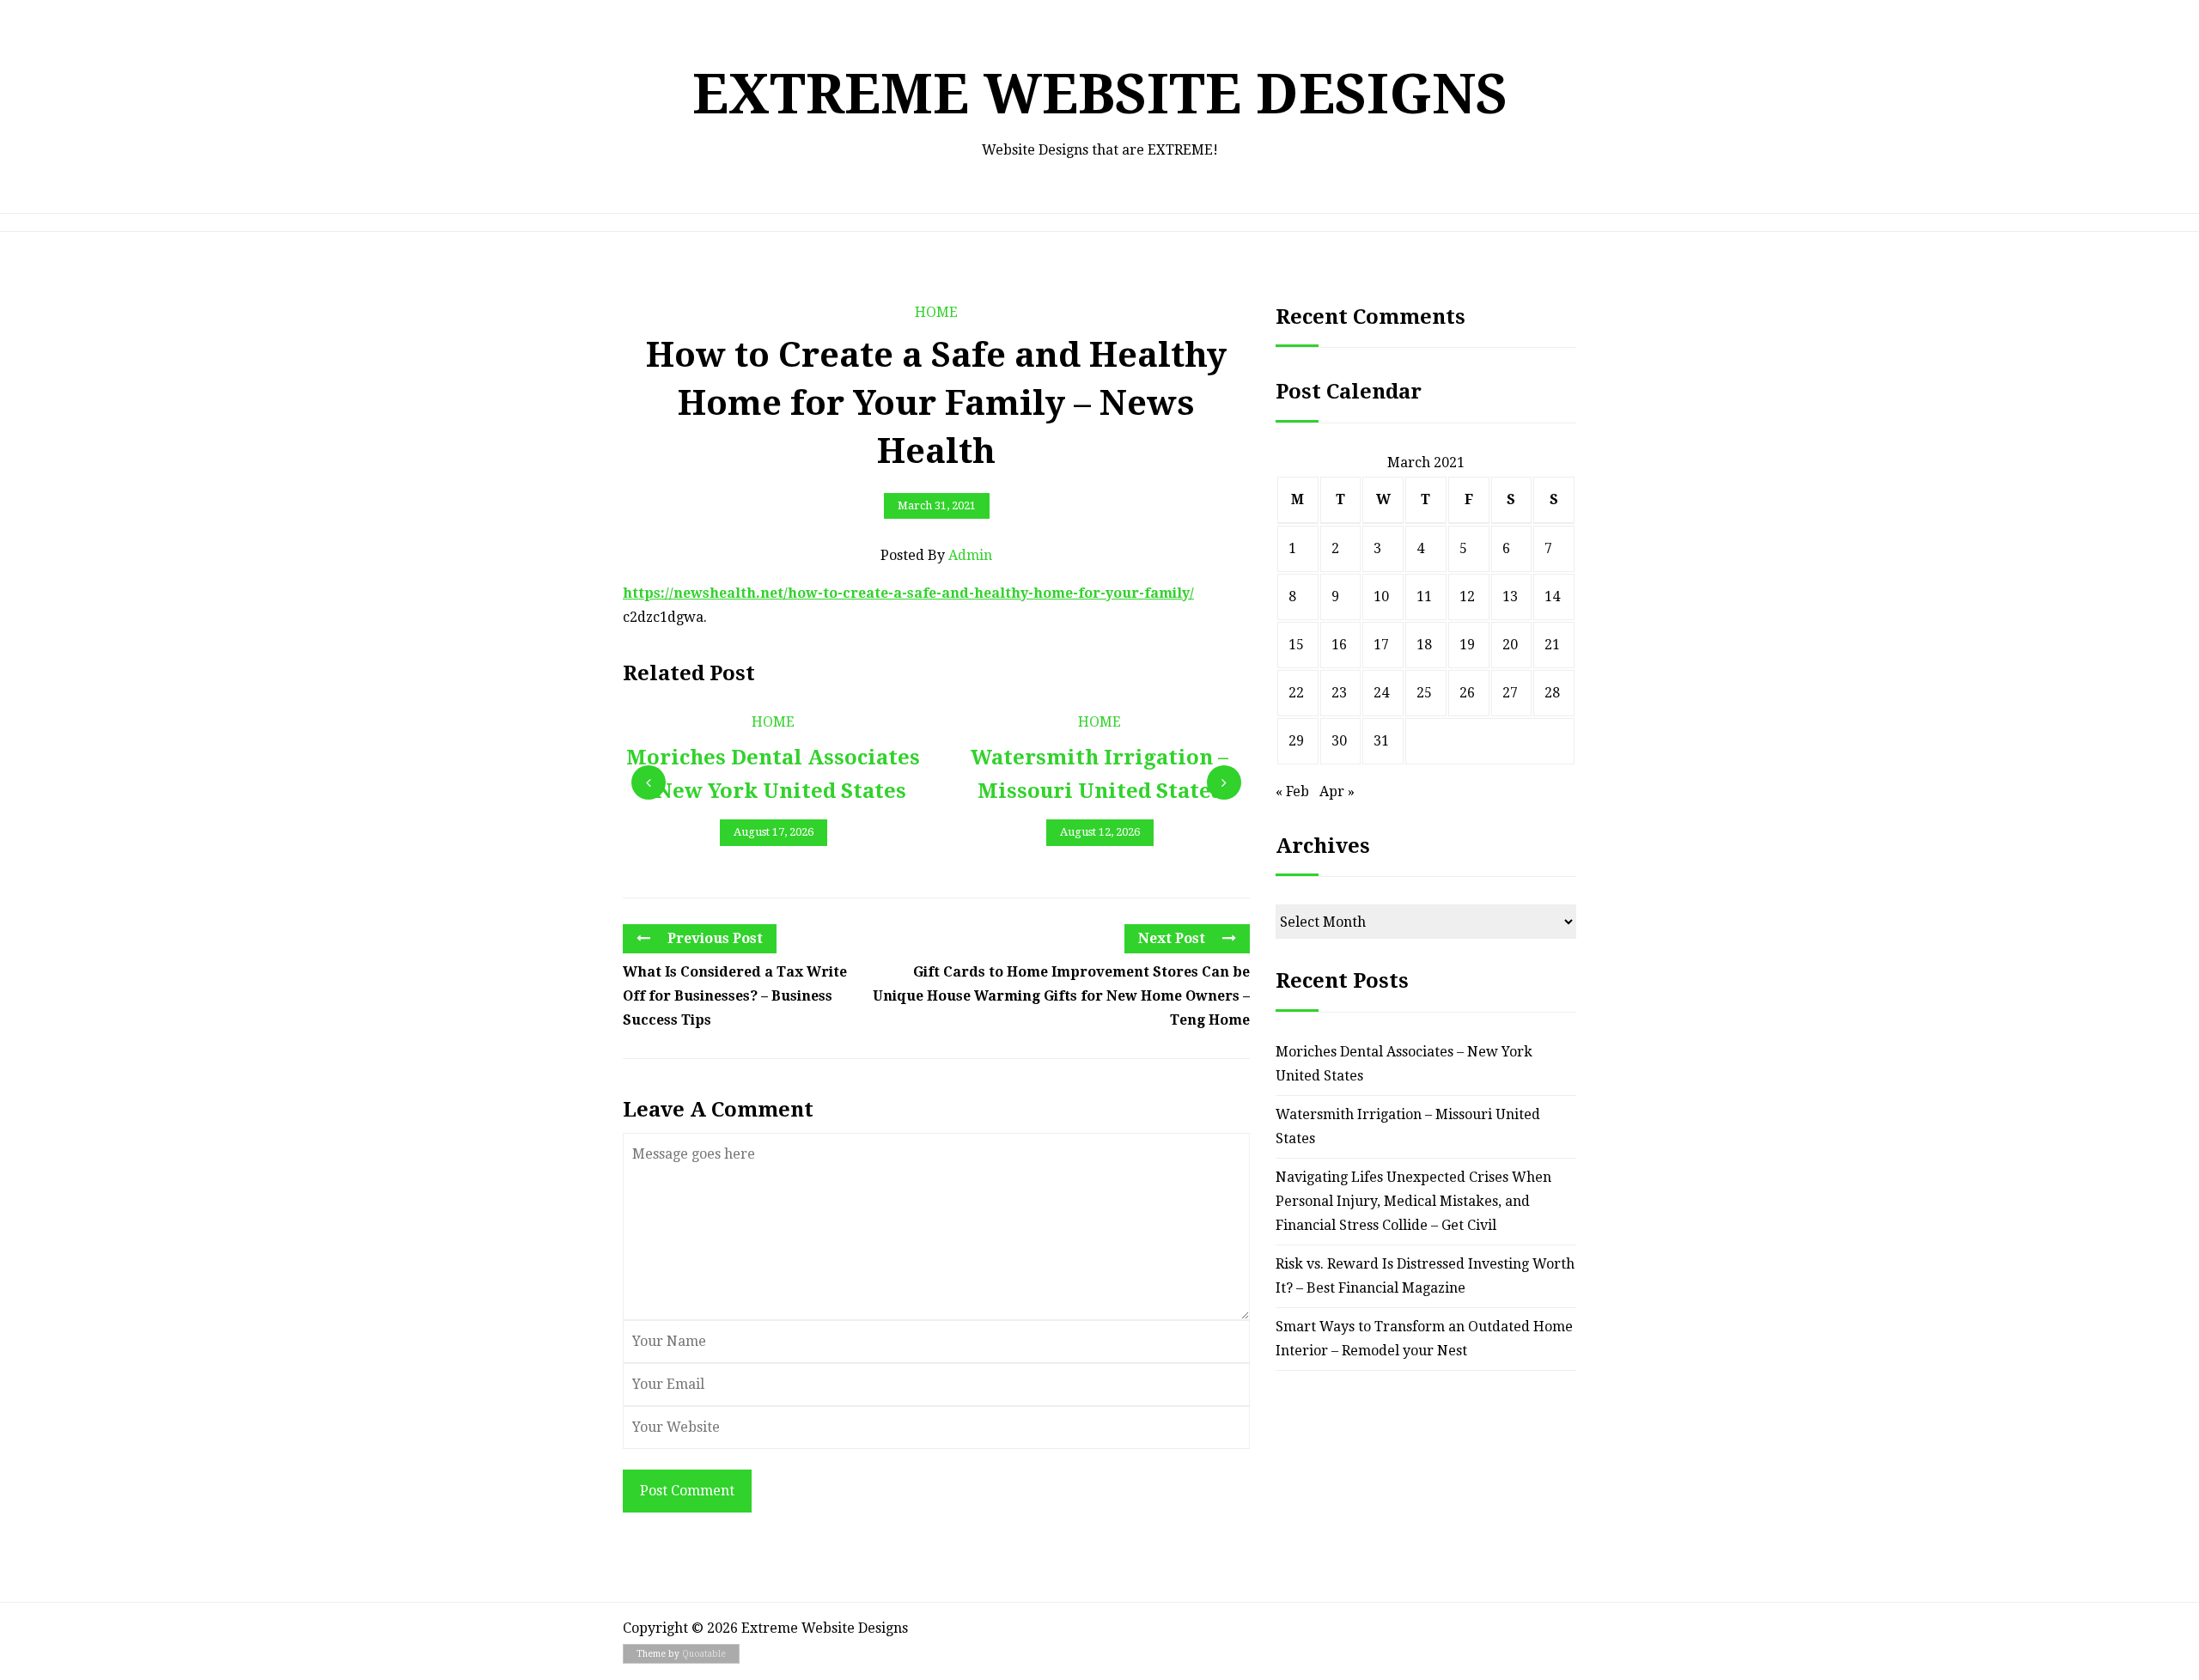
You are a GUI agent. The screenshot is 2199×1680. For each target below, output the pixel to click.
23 (1339, 693)
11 (1424, 597)
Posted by (936, 555)
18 (1424, 645)
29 (1296, 741)
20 (1510, 645)
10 (1381, 597)
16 (1339, 645)
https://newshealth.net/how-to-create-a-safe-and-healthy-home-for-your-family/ (908, 593)
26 (1467, 693)
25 (1424, 693)
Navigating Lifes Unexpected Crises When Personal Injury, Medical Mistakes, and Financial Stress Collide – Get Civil (1413, 1201)
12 (1467, 597)
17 (1381, 645)
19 (1467, 645)
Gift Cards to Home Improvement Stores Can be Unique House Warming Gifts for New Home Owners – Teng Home (1061, 996)
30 (1339, 741)
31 (1381, 741)
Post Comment (687, 1491)
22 (1296, 693)
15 (1296, 645)
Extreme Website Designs (1100, 94)
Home (936, 312)
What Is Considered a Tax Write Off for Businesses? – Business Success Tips (735, 996)
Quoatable (704, 1654)
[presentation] (649, 782)
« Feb (1292, 791)
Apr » (1337, 791)
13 (1510, 597)
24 (1381, 693)
